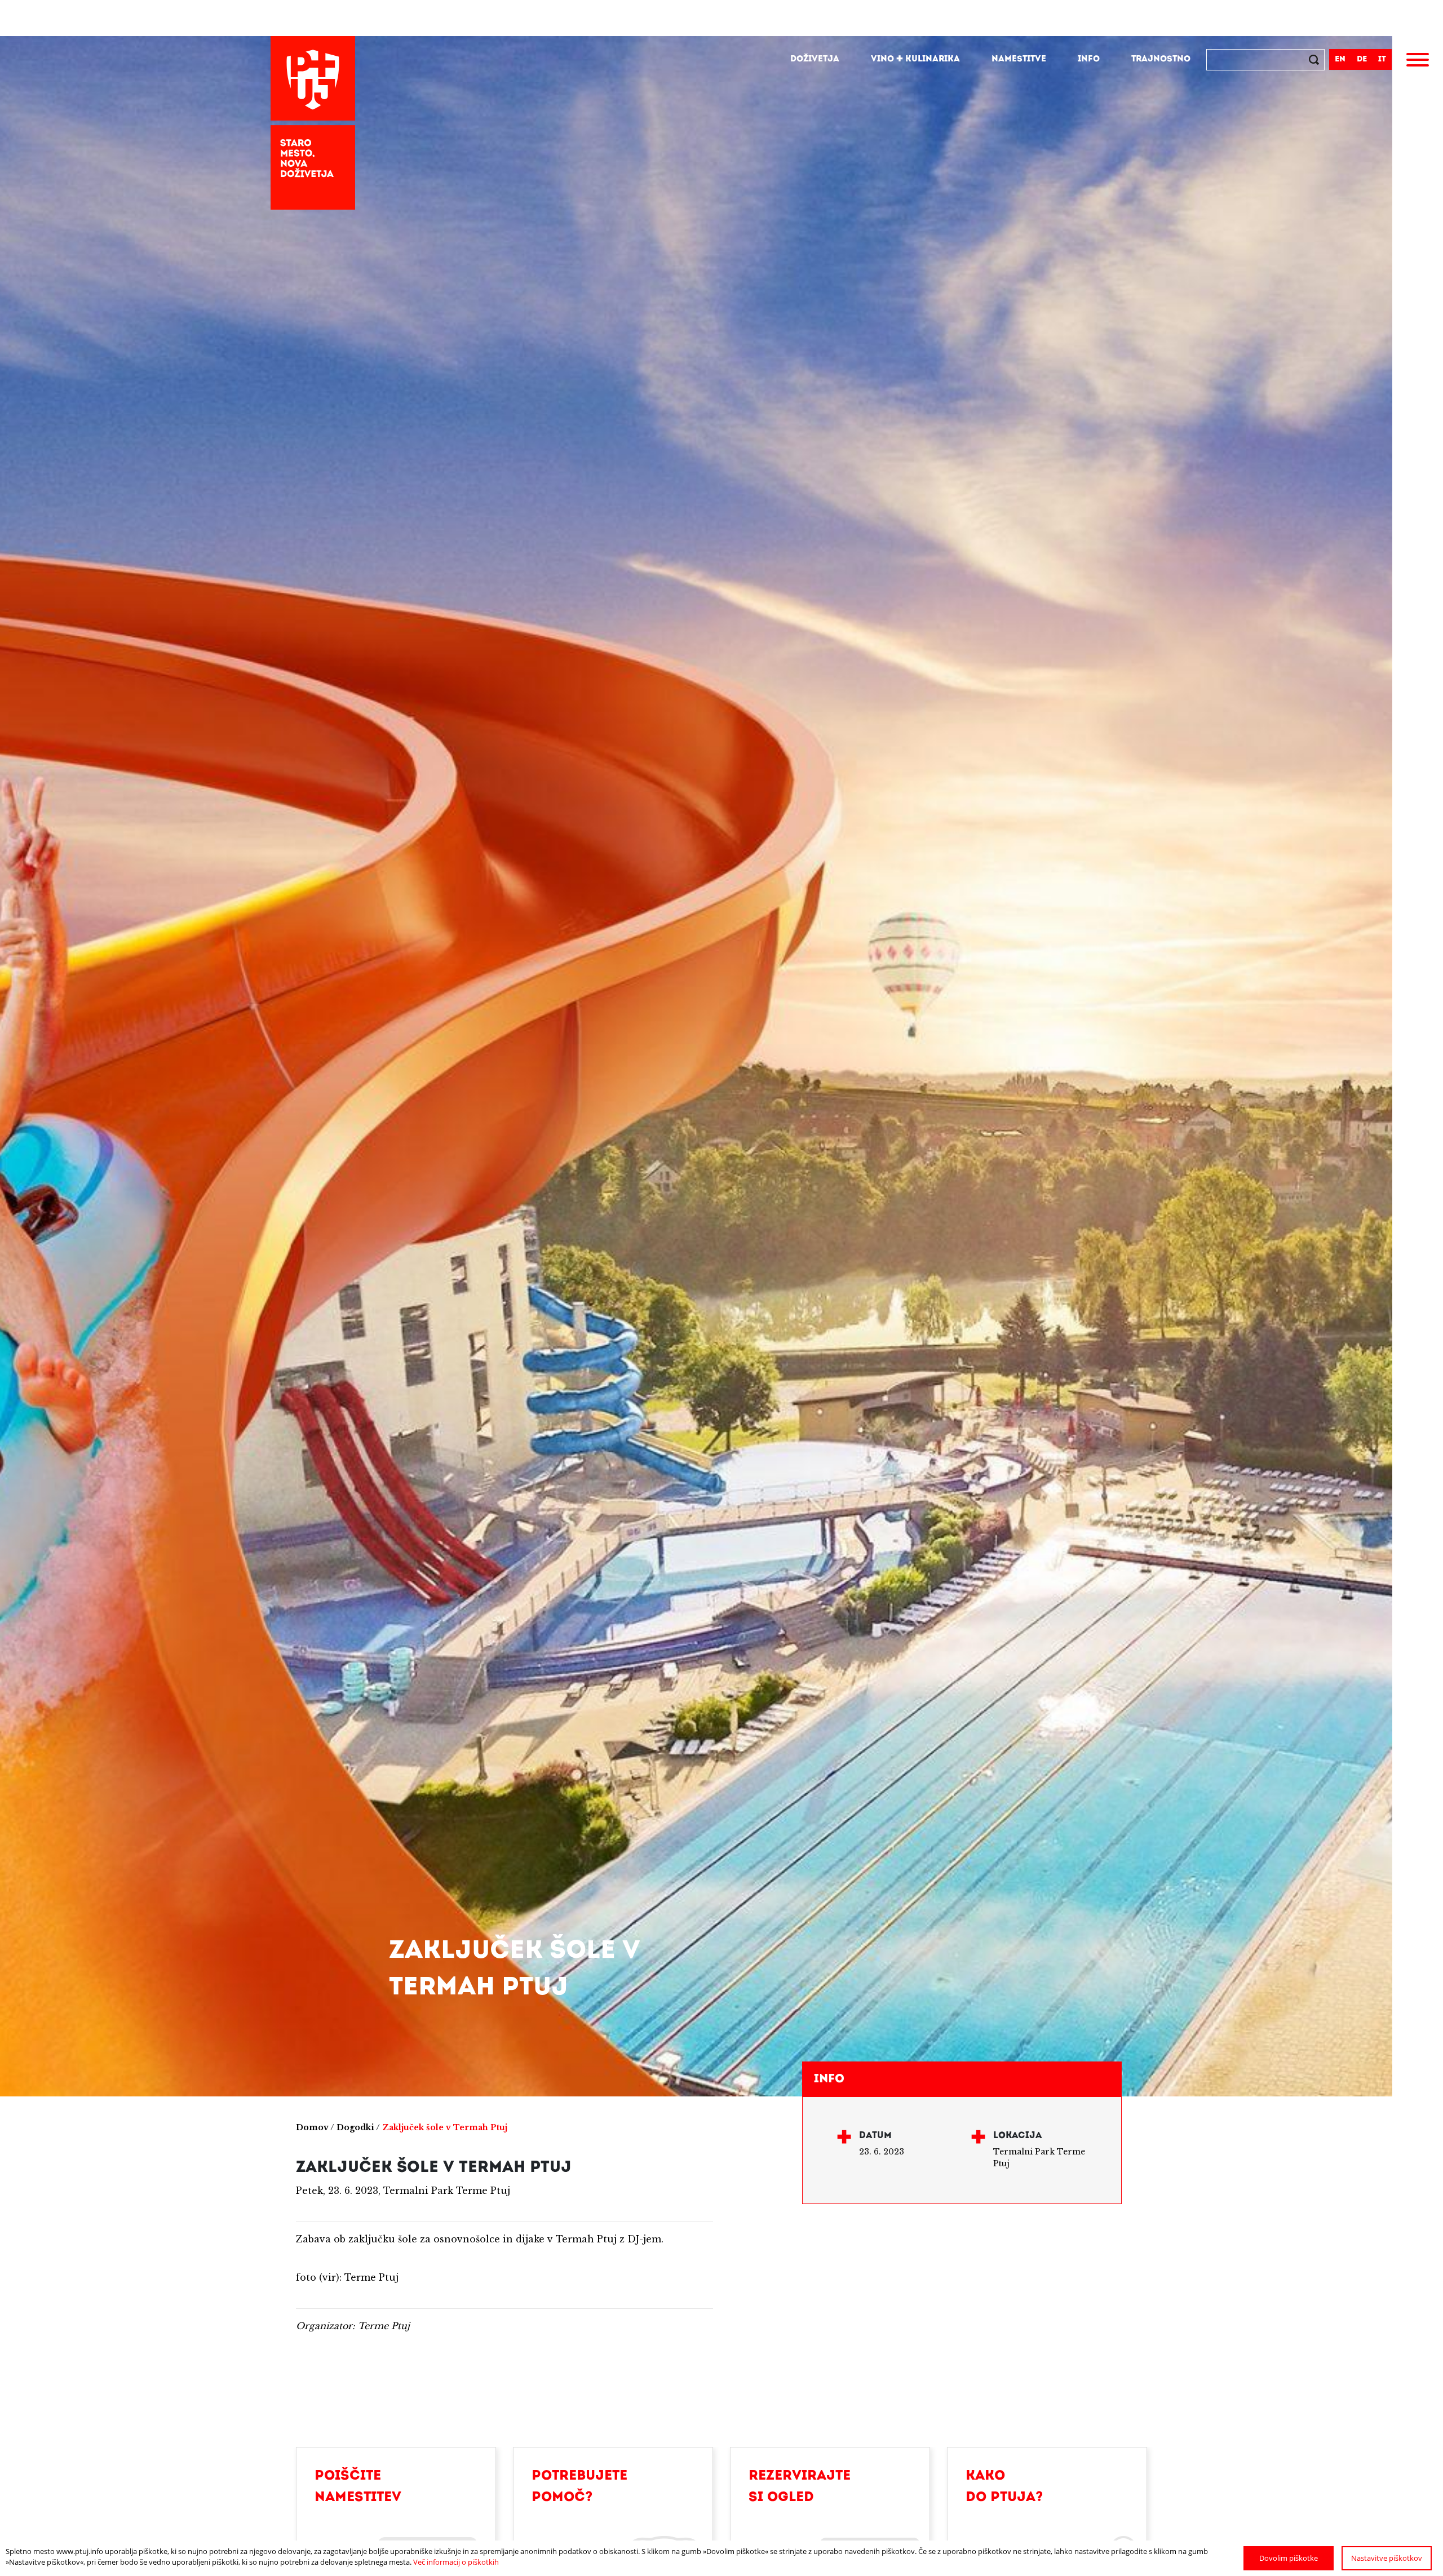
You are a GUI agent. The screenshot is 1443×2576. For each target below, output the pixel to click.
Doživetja (815, 59)
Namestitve (1019, 59)
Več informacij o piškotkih (456, 2562)
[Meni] (1418, 61)
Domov (312, 2127)
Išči (1315, 61)
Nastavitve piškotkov (1387, 2558)
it (1382, 59)
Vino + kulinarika (915, 59)
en (1340, 59)
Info (1089, 59)
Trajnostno (1161, 59)
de (1362, 59)
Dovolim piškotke (1289, 2558)
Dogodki (355, 2127)
